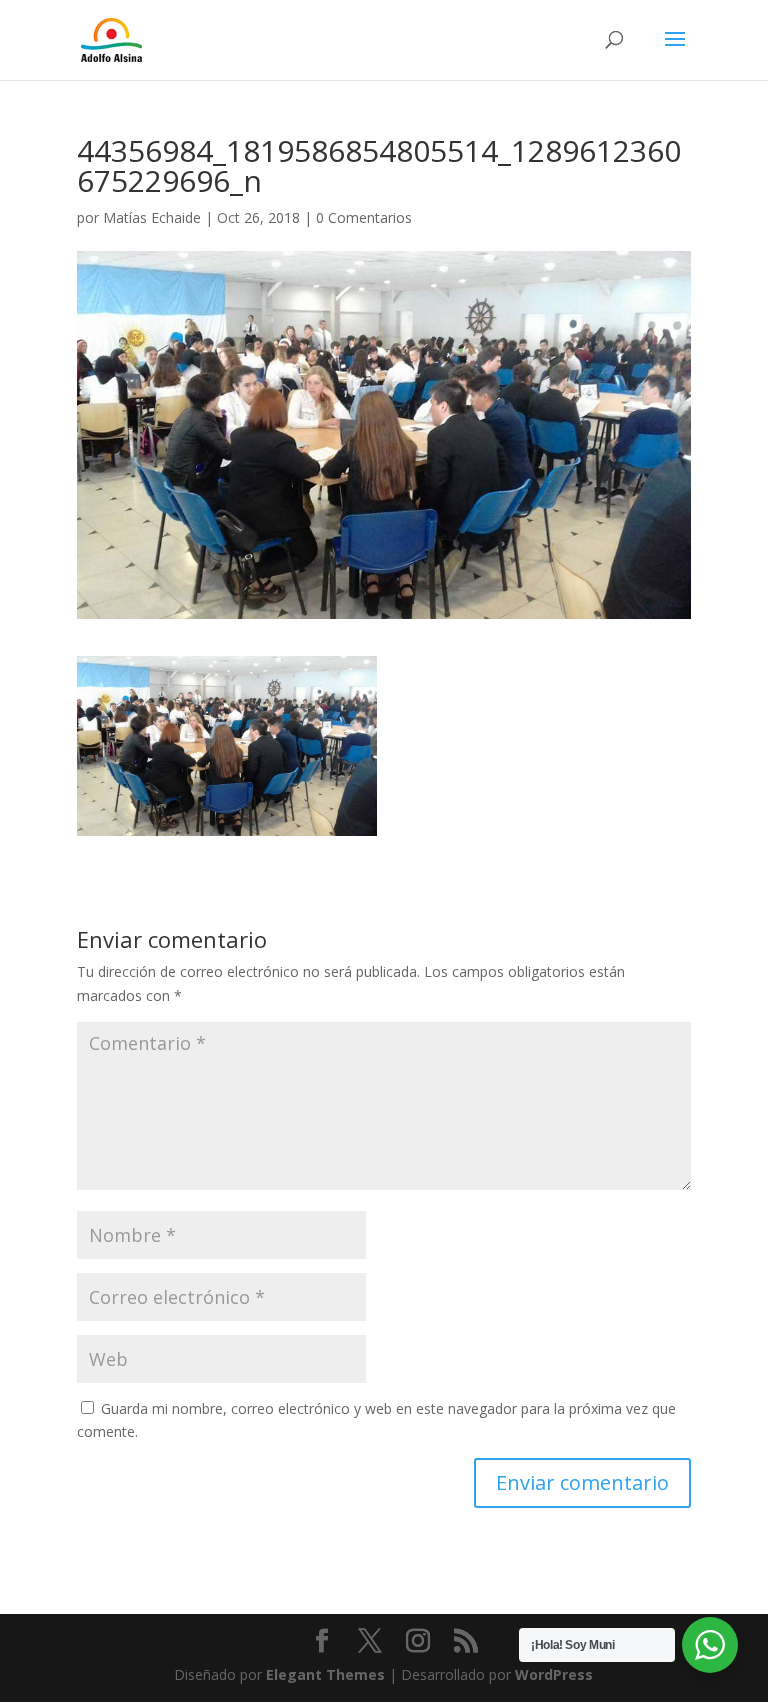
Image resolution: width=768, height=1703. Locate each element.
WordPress (554, 1674)
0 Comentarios (364, 217)
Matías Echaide (152, 217)
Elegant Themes (325, 1674)
